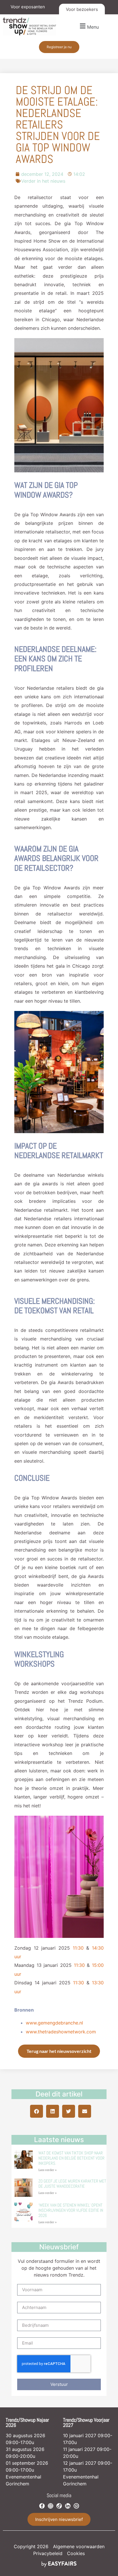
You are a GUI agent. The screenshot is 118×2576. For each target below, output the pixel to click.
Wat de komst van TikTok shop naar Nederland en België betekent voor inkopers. (71, 2158)
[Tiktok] (59, 2506)
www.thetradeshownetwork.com (61, 2032)
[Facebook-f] (42, 2506)
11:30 (78, 1948)
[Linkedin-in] (68, 2506)
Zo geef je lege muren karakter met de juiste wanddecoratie (72, 2184)
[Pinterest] (76, 2506)
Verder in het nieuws (43, 181)
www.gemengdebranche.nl (54, 2023)
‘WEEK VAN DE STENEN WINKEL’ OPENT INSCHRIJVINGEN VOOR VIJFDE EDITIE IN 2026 (71, 2210)
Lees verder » (48, 2170)
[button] (88, 26)
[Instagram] (51, 2506)
